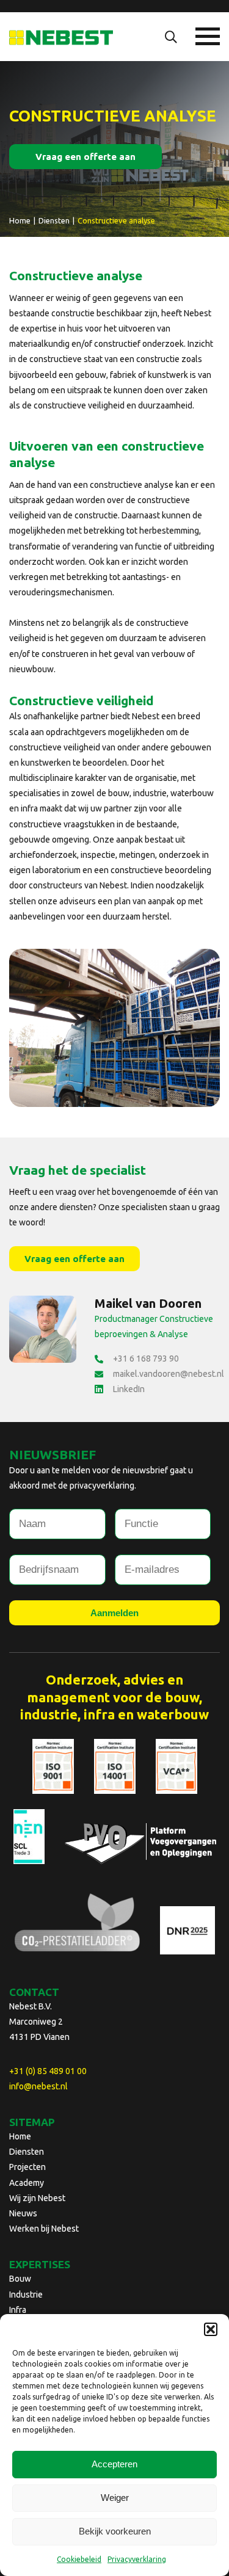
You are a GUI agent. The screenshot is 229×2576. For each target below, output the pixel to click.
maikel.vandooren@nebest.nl (169, 1374)
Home (20, 2136)
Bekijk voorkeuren (115, 2531)
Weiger (115, 2498)
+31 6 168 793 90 (146, 1359)
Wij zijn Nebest (37, 2198)
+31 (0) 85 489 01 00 (48, 2071)
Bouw (20, 2279)
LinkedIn (129, 1389)
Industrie (26, 2295)
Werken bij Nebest (44, 2229)
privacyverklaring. (103, 1486)
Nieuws (23, 2213)
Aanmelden (114, 1613)
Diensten (27, 2152)
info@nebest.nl (38, 2086)
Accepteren (114, 2464)
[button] (211, 2329)
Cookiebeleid (79, 2559)
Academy (27, 2183)
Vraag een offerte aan (85, 157)
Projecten (27, 2167)
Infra (18, 2310)
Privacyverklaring (137, 2559)
